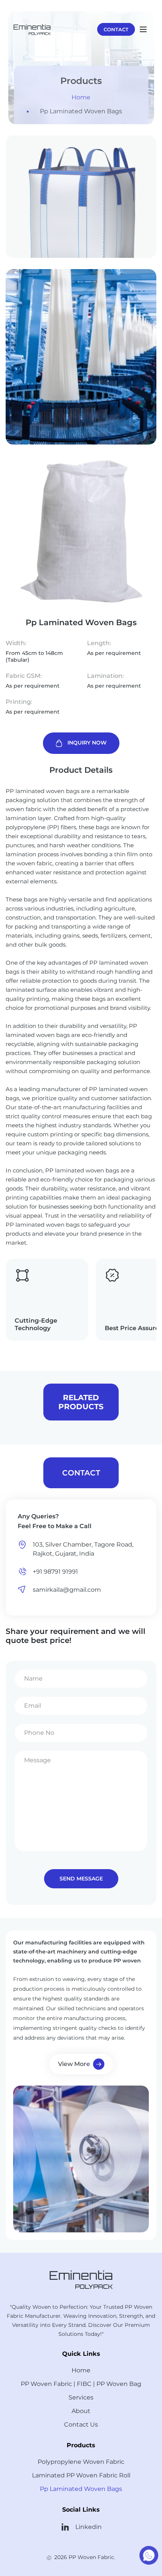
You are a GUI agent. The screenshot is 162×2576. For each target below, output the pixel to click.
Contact (116, 29)
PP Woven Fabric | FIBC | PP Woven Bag (81, 2384)
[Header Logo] (32, 29)
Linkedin (89, 2527)
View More (74, 2064)
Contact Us (81, 2425)
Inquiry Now (87, 743)
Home (81, 97)
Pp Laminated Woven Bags (81, 111)
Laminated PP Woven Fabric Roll (81, 2475)
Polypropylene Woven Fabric (81, 2462)
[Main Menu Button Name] (143, 29)
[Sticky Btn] (149, 2555)
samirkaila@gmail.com (67, 1590)
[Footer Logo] (81, 2278)
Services (81, 2397)
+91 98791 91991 (55, 1572)
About (81, 2411)
